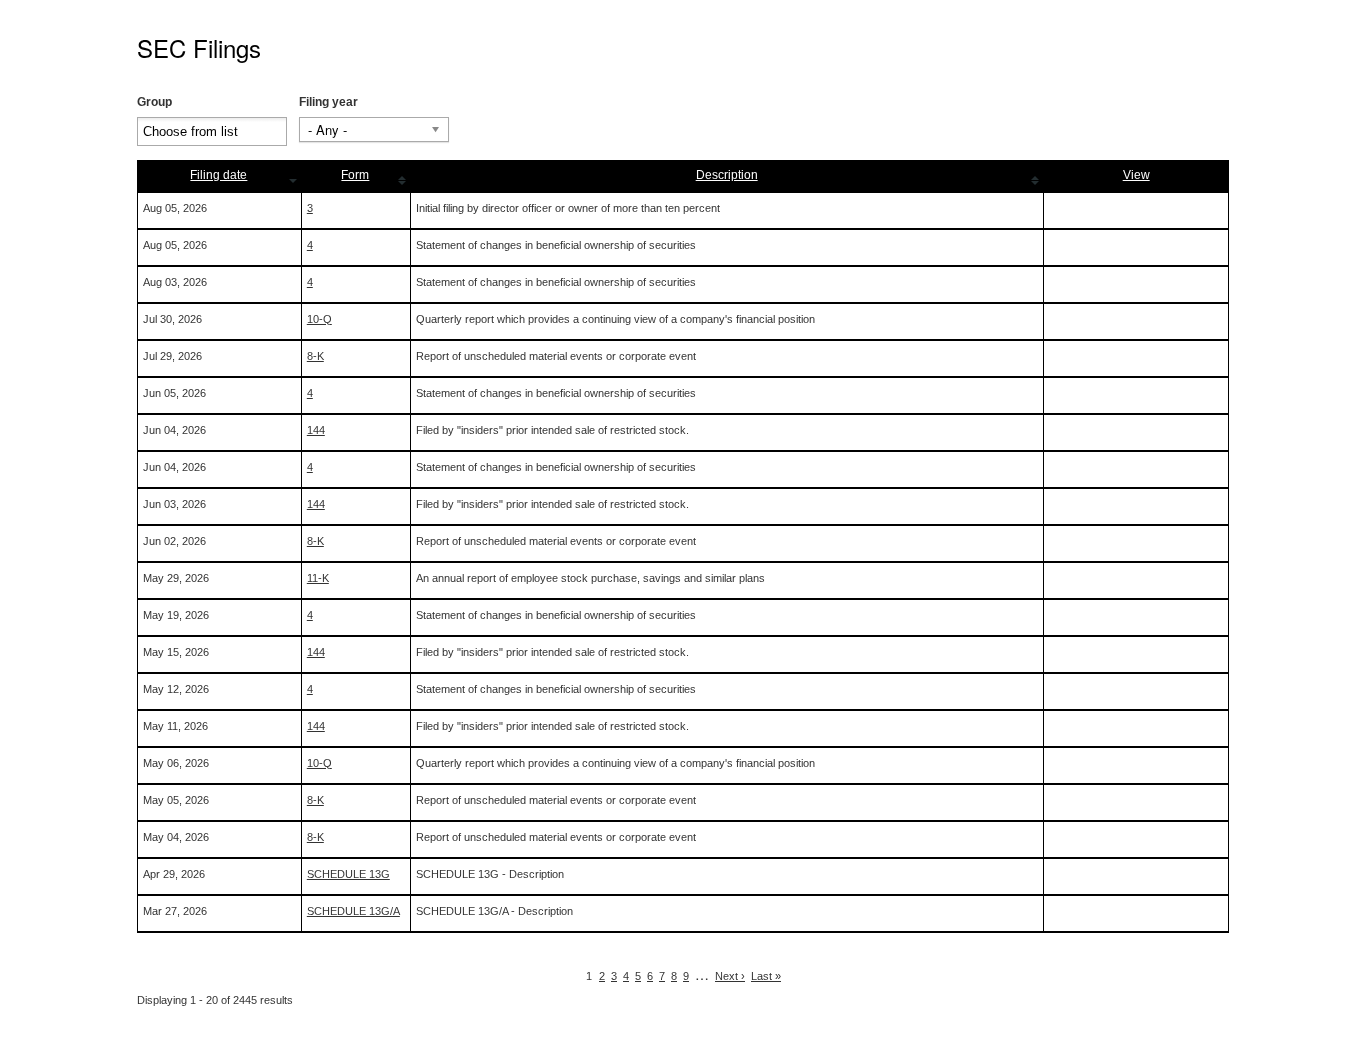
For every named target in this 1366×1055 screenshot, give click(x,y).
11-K (318, 578)
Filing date (218, 175)
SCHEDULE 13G (348, 874)
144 (316, 430)
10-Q (319, 319)
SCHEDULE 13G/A (353, 911)
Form (355, 175)
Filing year (328, 102)
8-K (315, 356)
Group (154, 102)
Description (727, 175)
